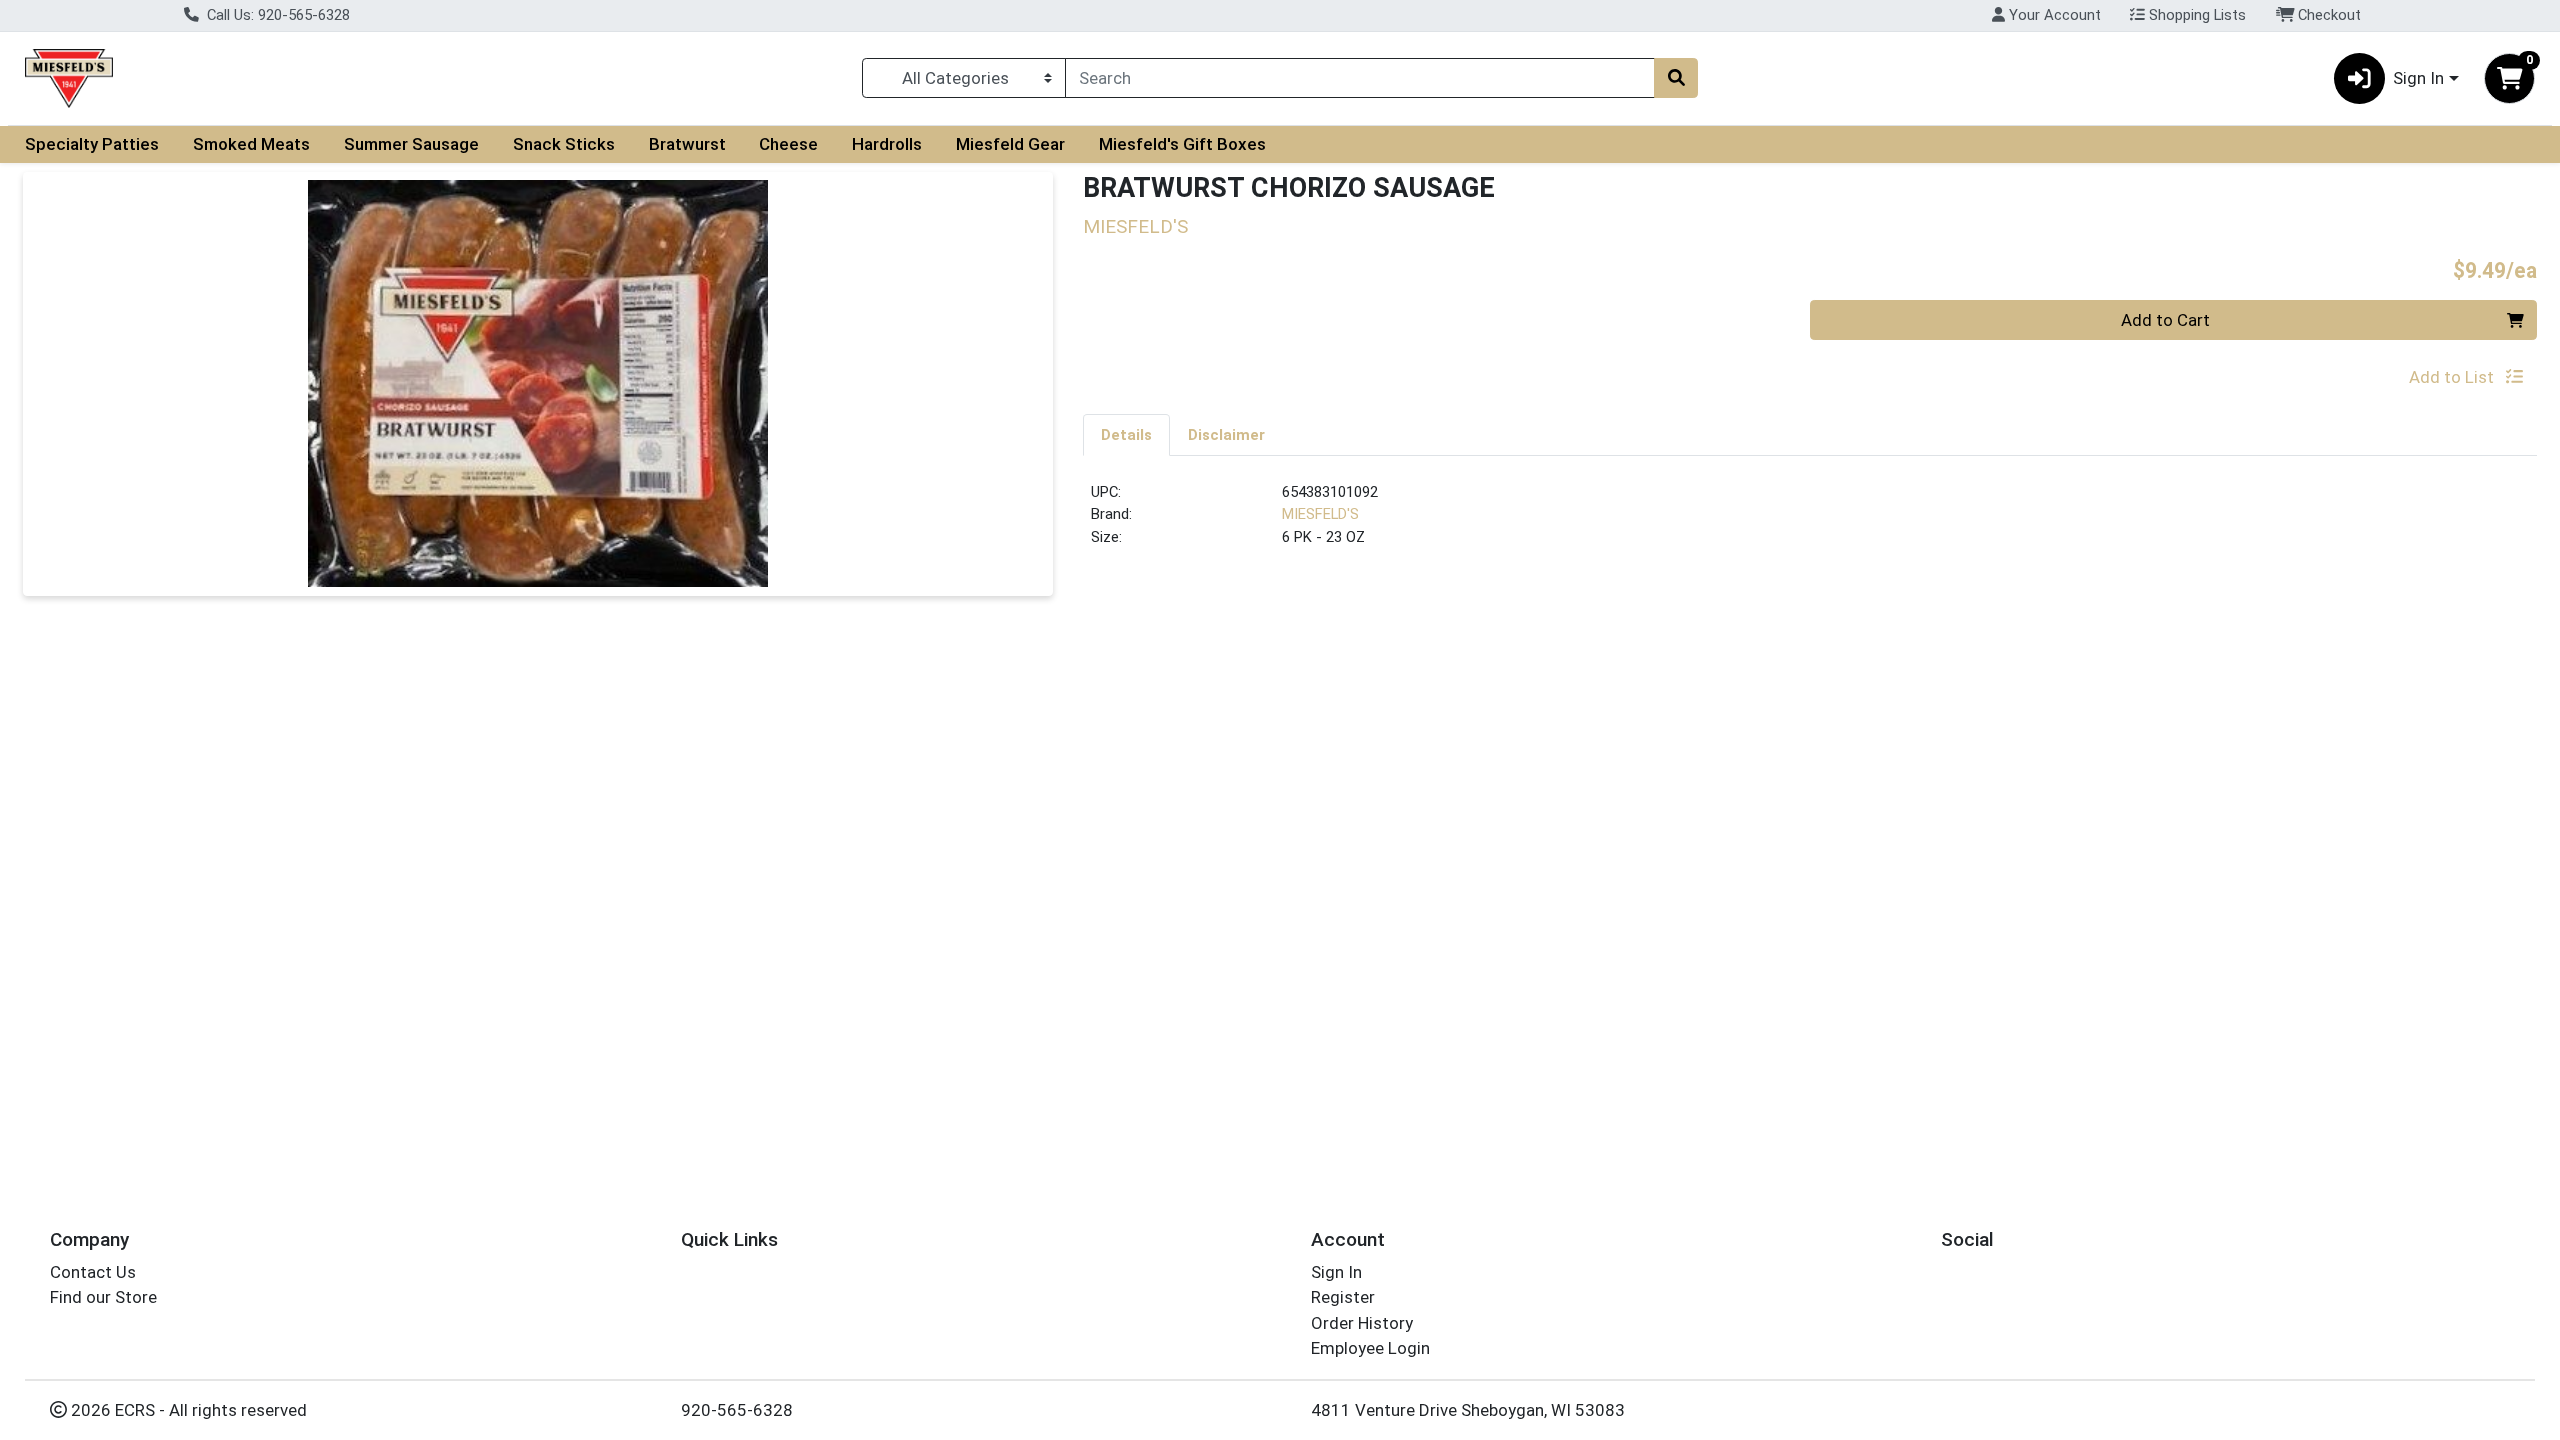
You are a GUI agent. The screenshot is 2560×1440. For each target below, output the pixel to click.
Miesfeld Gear (1010, 144)
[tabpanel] (1810, 523)
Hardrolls (887, 144)
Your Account (2053, 15)
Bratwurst (687, 144)
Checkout (2327, 15)
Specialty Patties (92, 144)
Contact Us (93, 1272)
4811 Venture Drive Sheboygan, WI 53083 (1468, 1410)
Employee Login (1370, 1348)
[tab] (1126, 434)
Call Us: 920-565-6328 (276, 15)
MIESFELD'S (1320, 514)
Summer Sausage (411, 144)
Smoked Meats (251, 144)
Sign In (1336, 1272)
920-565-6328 (737, 1410)
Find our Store (103, 1297)
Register (1343, 1297)
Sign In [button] (2418, 78)
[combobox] (1360, 78)
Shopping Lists (2195, 15)
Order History (1362, 1323)
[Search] (1676, 78)
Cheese (788, 144)
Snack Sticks (564, 144)
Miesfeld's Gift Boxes (1182, 144)
